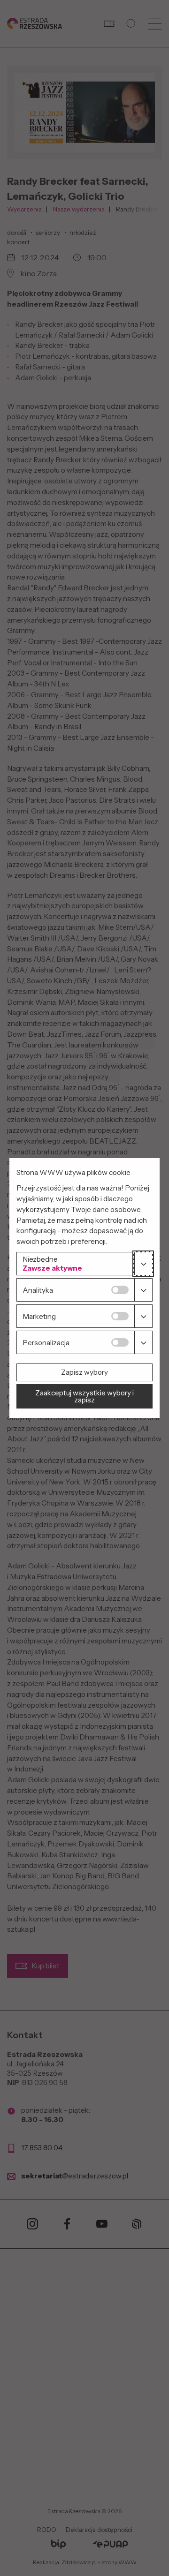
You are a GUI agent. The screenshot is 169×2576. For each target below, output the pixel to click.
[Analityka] (143, 1290)
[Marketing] (143, 1316)
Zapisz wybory (84, 1372)
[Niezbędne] (143, 1264)
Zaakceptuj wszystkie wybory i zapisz (84, 1396)
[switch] (120, 1290)
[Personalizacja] (143, 1342)
